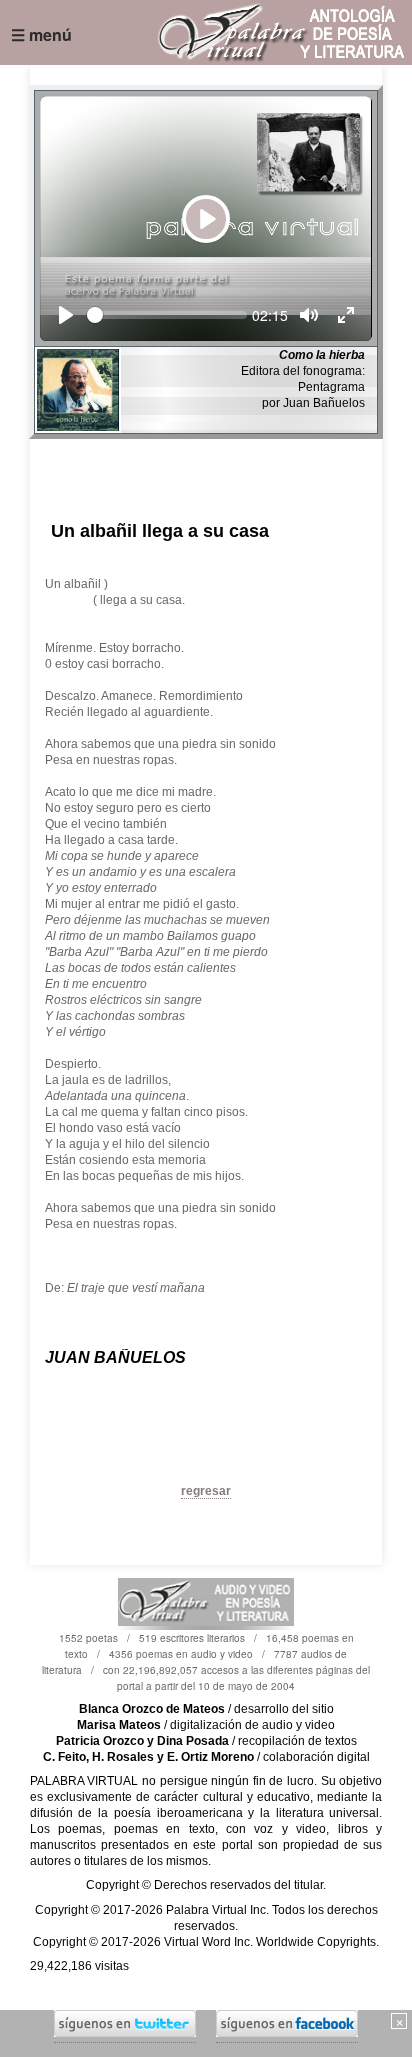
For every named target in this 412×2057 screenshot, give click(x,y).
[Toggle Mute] (309, 315)
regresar (206, 1491)
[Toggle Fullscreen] (346, 315)
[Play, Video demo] (66, 315)
